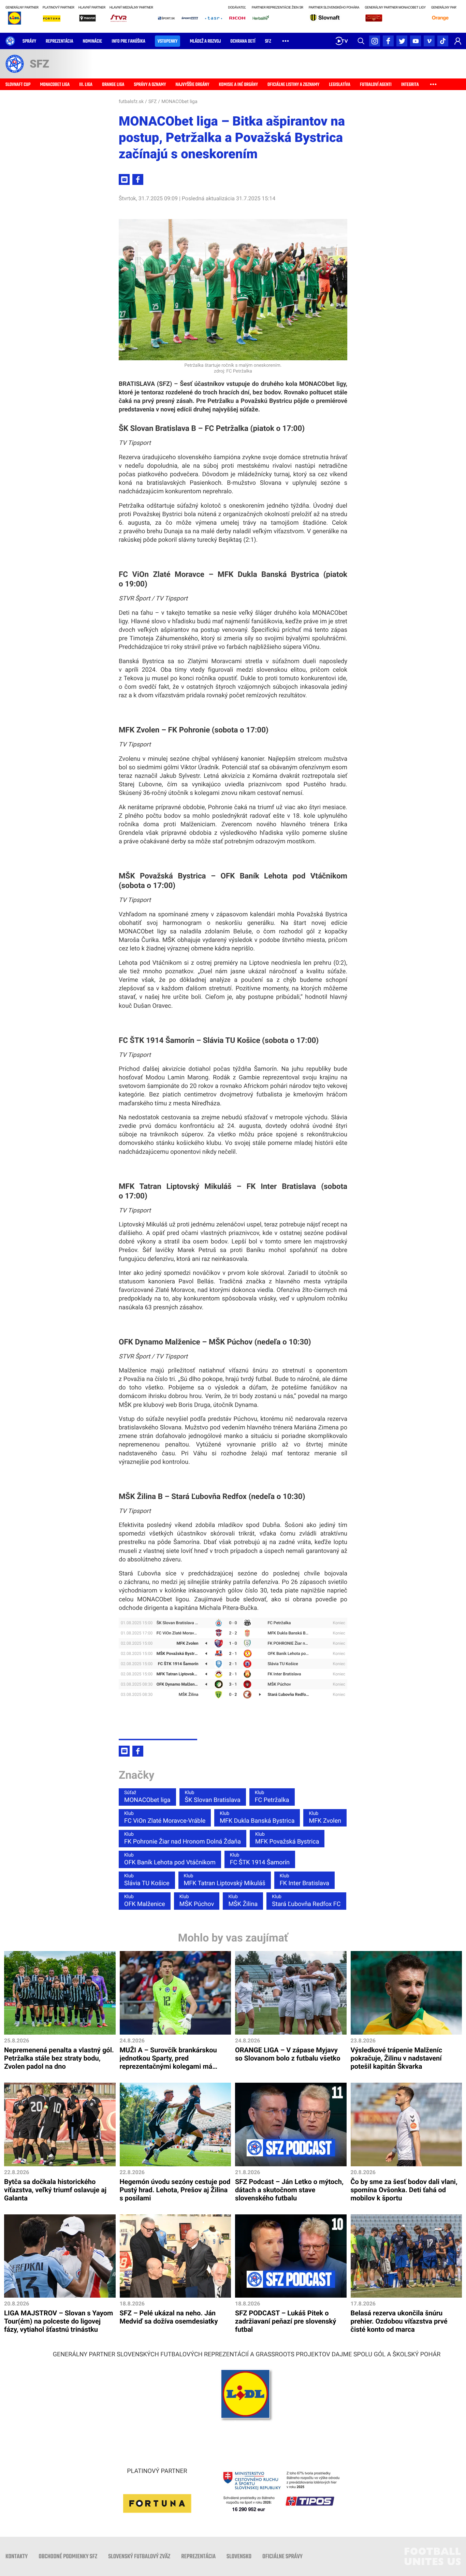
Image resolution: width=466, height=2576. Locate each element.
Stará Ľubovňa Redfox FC (306, 1901)
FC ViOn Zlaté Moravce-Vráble (165, 1818)
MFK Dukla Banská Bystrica (257, 1818)
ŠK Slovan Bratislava (213, 1797)
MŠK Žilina (243, 1901)
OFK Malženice (145, 1901)
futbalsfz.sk (131, 102)
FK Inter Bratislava (304, 1880)
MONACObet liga (179, 102)
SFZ (152, 102)
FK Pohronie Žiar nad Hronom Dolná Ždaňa (183, 1838)
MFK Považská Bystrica (287, 1838)
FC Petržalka (272, 1797)
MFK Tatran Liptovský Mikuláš (225, 1880)
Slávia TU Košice (147, 1880)
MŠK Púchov (197, 1901)
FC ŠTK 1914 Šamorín (260, 1859)
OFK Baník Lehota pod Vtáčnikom (170, 1859)
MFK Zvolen (325, 1818)
